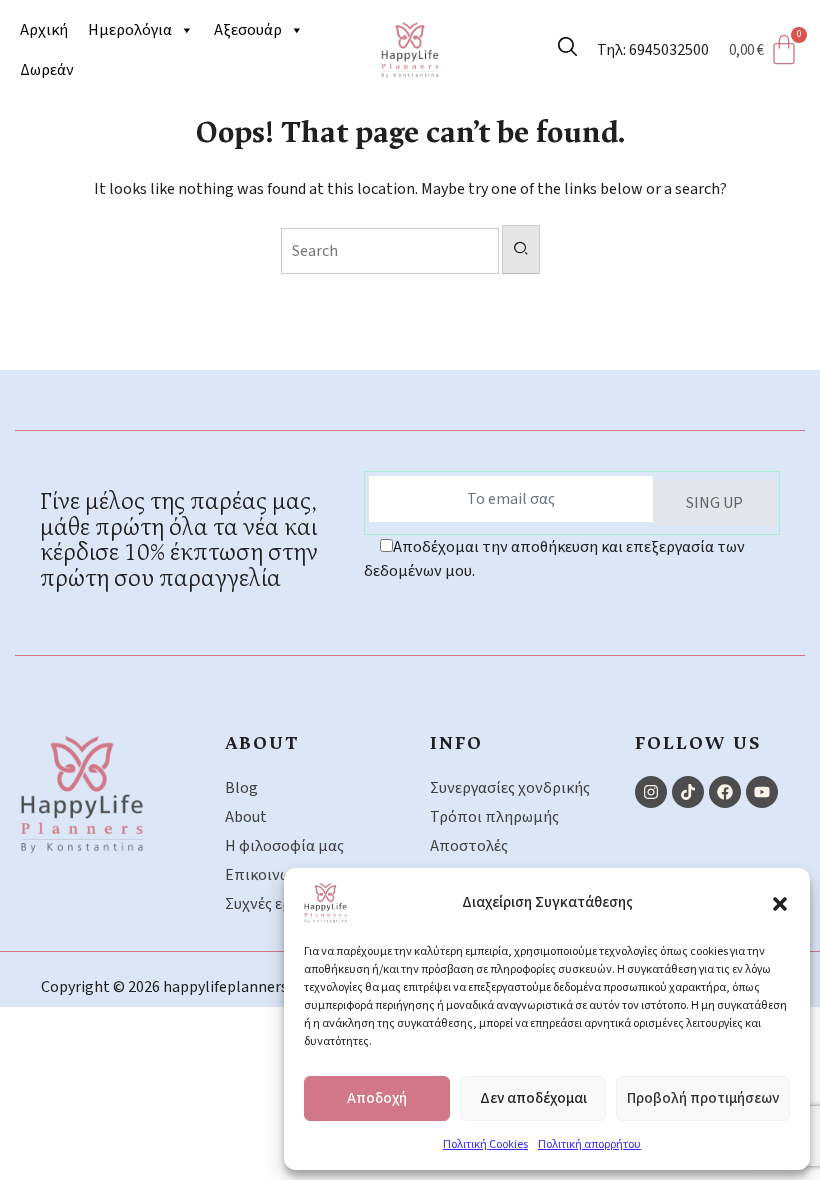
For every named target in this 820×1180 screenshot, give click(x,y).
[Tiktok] (688, 792)
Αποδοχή (377, 1098)
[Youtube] (762, 792)
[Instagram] (651, 792)
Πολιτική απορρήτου (589, 1144)
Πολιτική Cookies (485, 1144)
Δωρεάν (47, 70)
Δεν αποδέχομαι (533, 1098)
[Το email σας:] (511, 499)
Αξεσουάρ (248, 30)
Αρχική (44, 30)
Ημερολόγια (130, 30)
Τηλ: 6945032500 (653, 50)
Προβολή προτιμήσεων (703, 1098)
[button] (780, 903)
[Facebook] (725, 792)
